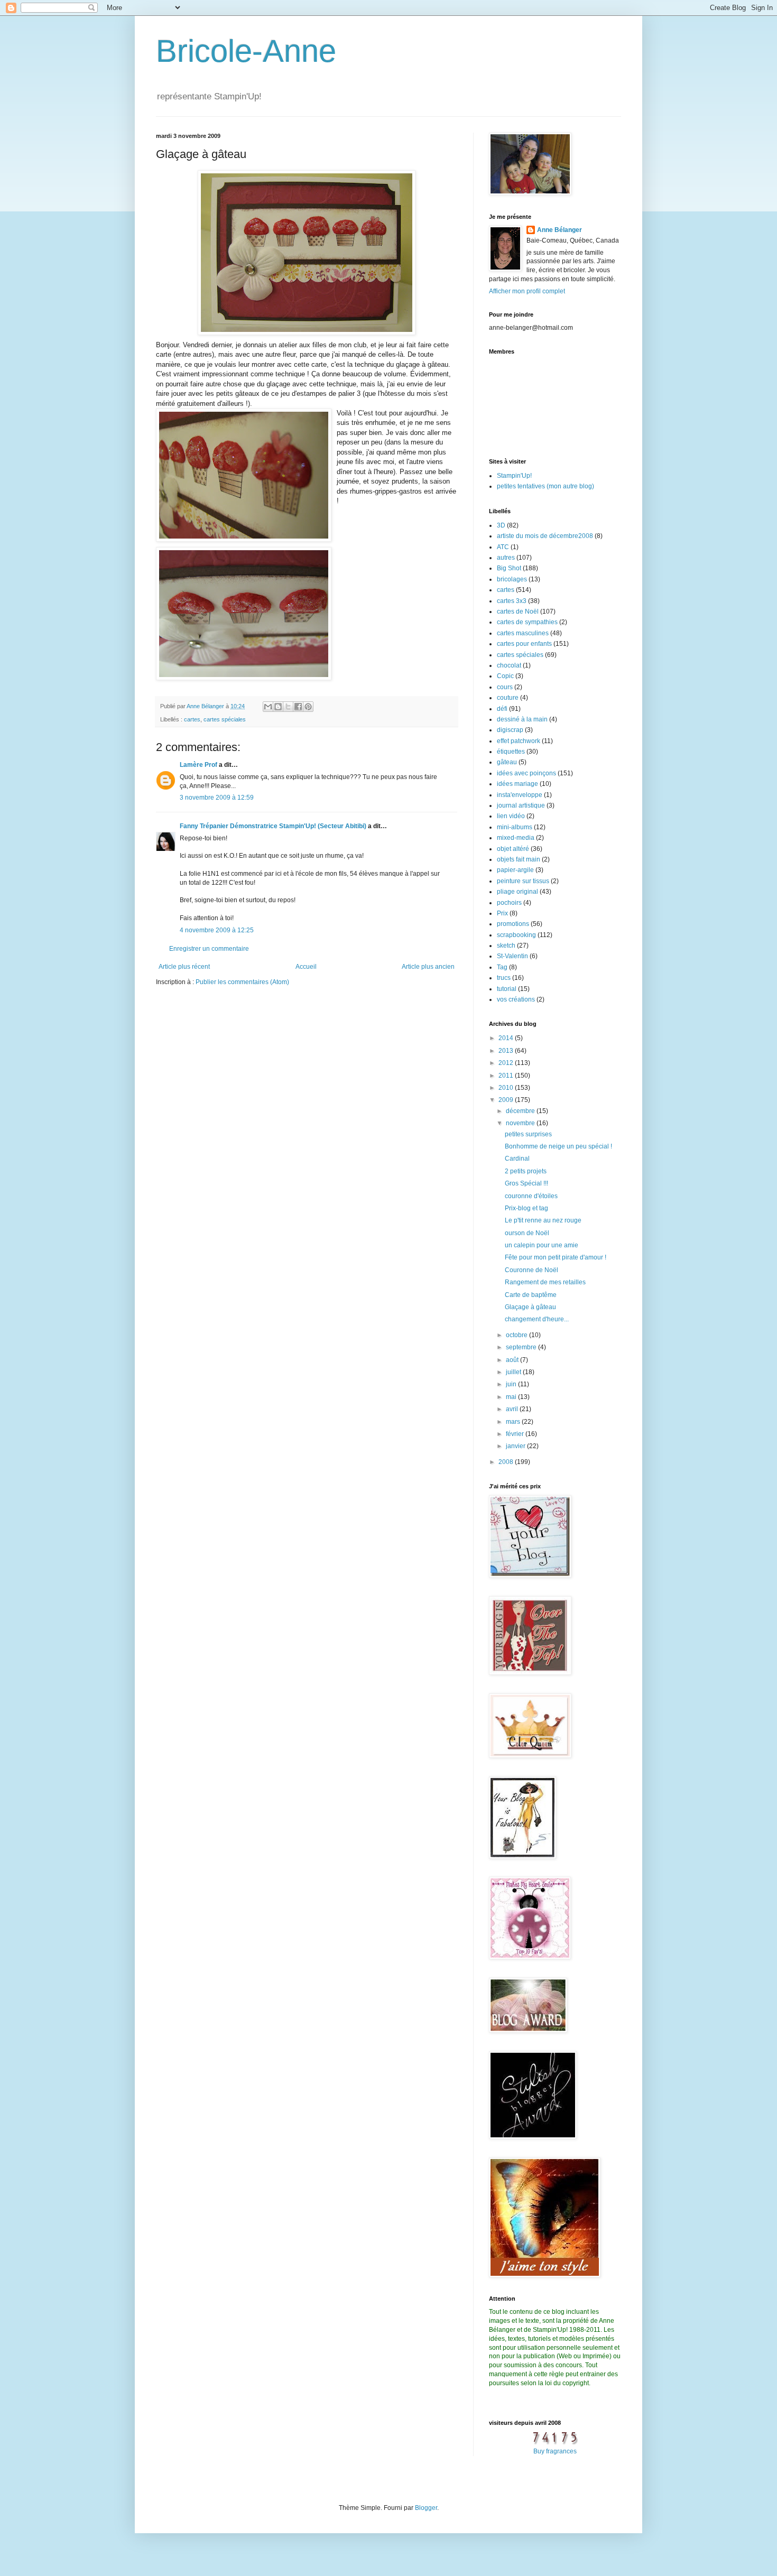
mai (512, 1397)
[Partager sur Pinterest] (308, 707)
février (516, 1434)
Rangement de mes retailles (545, 1282)
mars (514, 1422)
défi (502, 709)
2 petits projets (526, 1171)
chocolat (509, 665)
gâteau (507, 762)
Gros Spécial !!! (526, 1183)
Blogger (426, 2508)
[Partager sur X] (288, 707)
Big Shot (509, 568)
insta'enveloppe (520, 795)
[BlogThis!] (278, 707)
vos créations (516, 999)
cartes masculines (523, 633)
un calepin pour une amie (542, 1245)
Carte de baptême (531, 1295)
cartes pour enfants (524, 644)
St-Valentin (512, 956)
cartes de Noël (518, 611)
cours (505, 687)
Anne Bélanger (559, 230)
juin (512, 1384)
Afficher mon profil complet (527, 291)
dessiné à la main (522, 719)
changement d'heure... (537, 1319)
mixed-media (516, 838)
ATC (503, 547)
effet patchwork (519, 741)
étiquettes (511, 752)
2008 (507, 1462)
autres (506, 558)
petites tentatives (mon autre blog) (545, 486)
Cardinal (517, 1159)
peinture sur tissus (523, 881)
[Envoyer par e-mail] (268, 707)
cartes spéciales (225, 719)
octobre (517, 1335)
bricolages (512, 579)
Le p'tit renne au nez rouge (543, 1220)
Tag (502, 967)
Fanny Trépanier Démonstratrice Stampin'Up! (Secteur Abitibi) (273, 826)
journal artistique (521, 805)
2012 (507, 1063)
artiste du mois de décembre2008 (545, 536)
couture (508, 698)
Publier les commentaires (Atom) (242, 982)
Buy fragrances (555, 2451)
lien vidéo (511, 816)
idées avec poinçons (526, 773)
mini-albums (515, 827)
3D (501, 525)
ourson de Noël (527, 1233)
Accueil (306, 967)
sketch (506, 946)
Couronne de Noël (531, 1270)
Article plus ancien (428, 967)
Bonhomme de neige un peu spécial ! (558, 1146)
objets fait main (519, 859)
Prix (502, 913)
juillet (514, 1372)
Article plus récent (184, 967)
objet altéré (513, 849)
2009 (507, 1100)
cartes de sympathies (527, 622)
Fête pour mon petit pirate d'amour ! (556, 1257)
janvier (516, 1446)
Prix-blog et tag (526, 1208)
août (513, 1360)
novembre (521, 1123)
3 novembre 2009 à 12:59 (217, 798)
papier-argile (515, 870)
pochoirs (509, 903)
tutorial (507, 989)
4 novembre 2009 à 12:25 (217, 930)
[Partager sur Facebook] (298, 707)
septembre (522, 1347)
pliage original (517, 892)
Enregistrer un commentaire (209, 949)
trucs (504, 978)
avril (513, 1409)
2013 (507, 1051)
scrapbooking (516, 935)
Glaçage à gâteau (530, 1307)
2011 (507, 1076)
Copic (505, 676)
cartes (192, 719)
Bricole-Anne (246, 51)
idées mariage (517, 784)
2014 (507, 1038)
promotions (513, 924)
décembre (521, 1111)
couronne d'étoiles (531, 1196)
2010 (507, 1088)
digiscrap (510, 730)
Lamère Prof (198, 765)
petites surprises (528, 1134)
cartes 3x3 (512, 601)
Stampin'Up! (514, 476)
